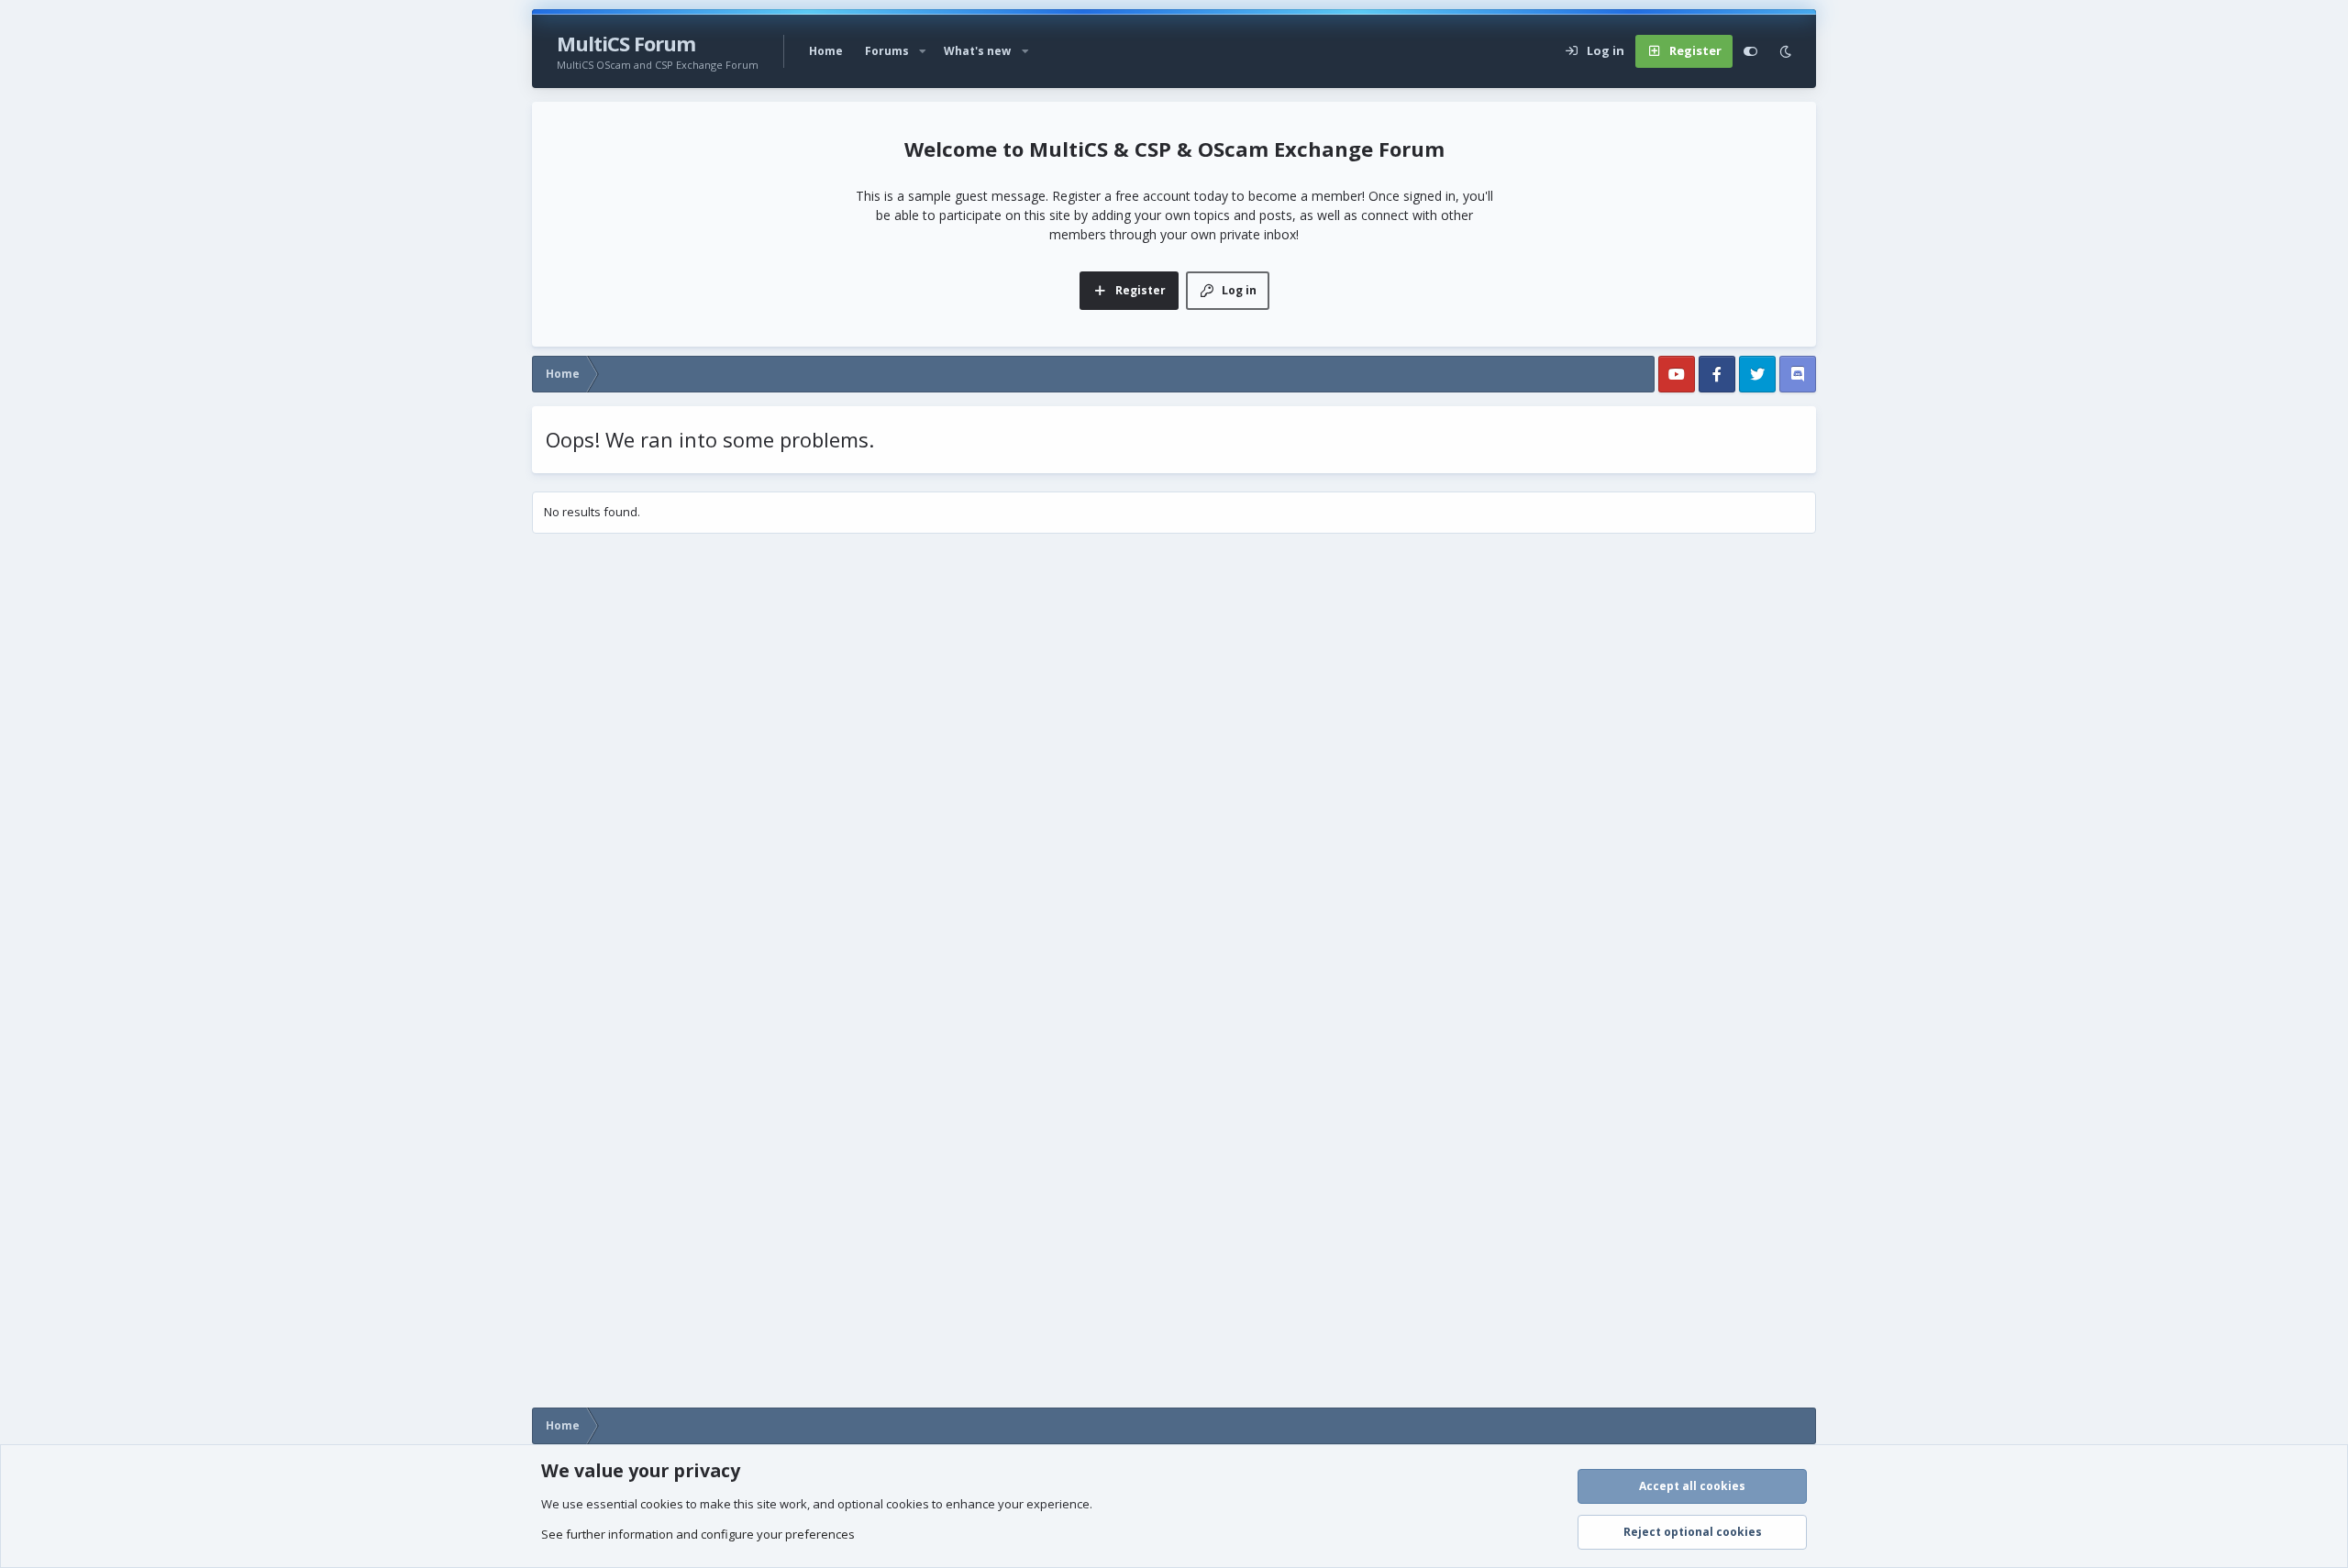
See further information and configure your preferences (698, 1534)
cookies (662, 1504)
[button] (923, 51)
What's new (977, 51)
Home (826, 51)
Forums (887, 51)
